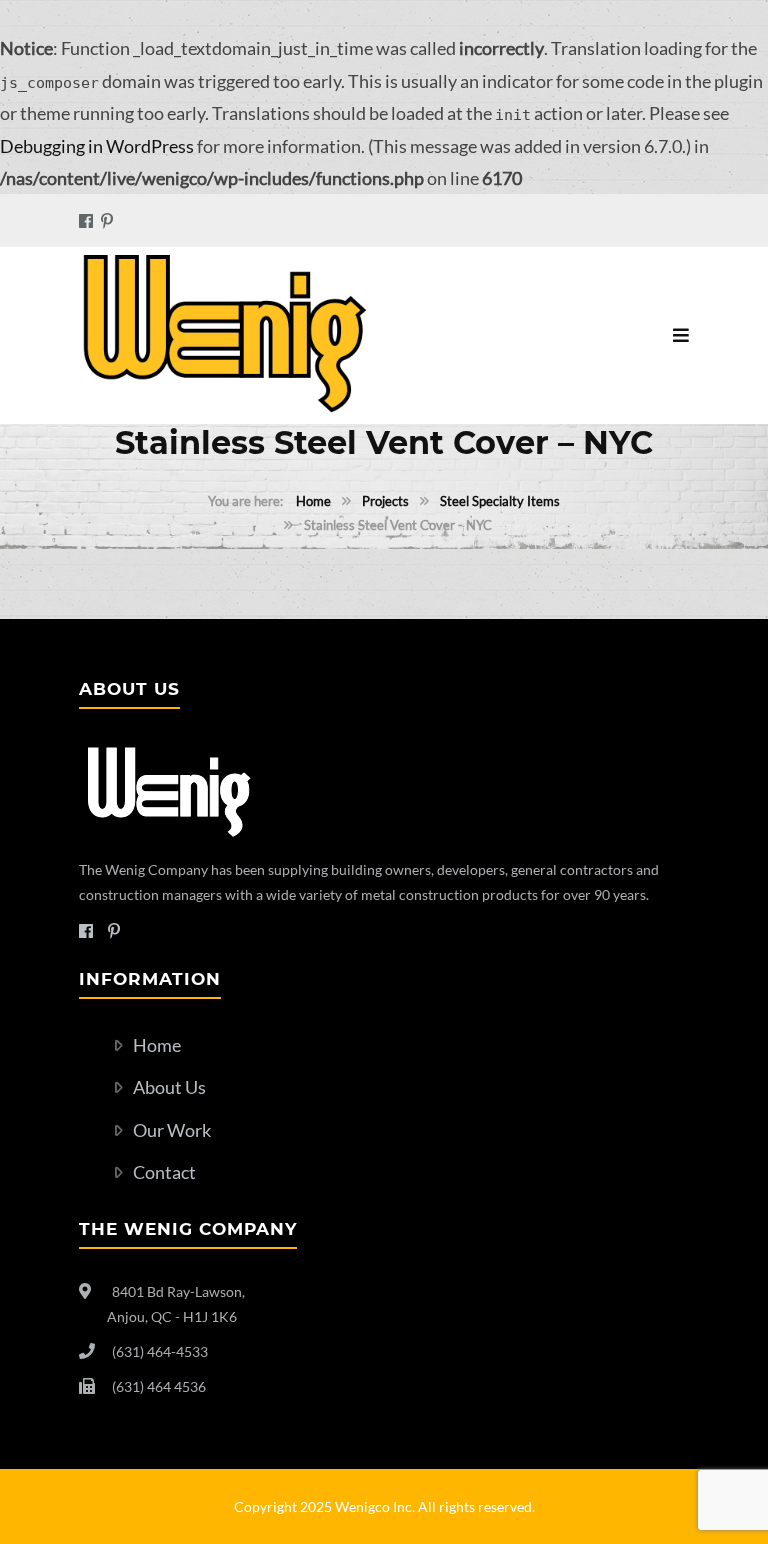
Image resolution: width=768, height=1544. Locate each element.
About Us (169, 1087)
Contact (164, 1172)
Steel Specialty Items (500, 501)
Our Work (172, 1130)
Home (313, 501)
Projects (385, 501)
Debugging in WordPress (97, 146)
